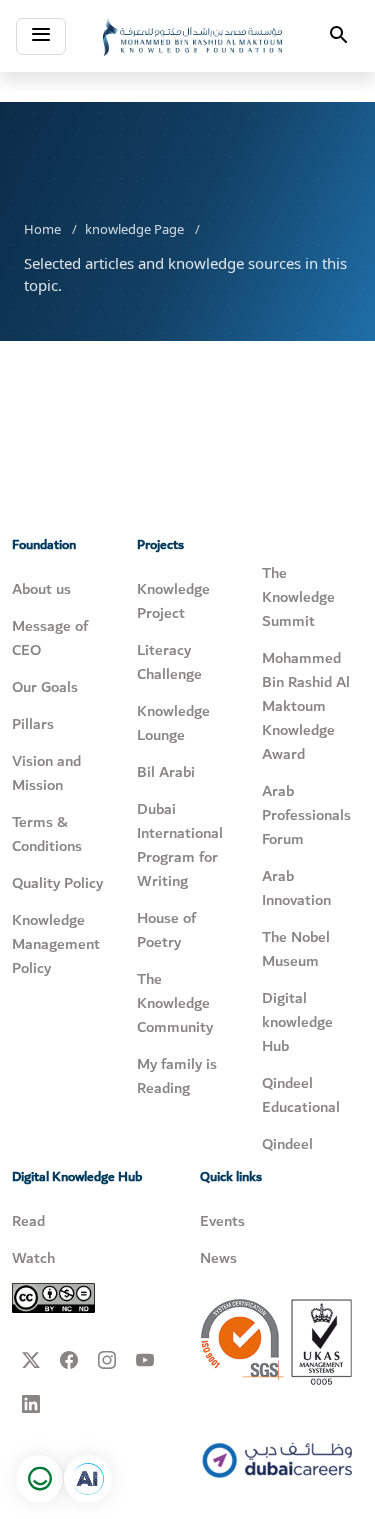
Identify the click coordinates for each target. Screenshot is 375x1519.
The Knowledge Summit (298, 597)
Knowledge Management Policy (56, 944)
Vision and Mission (46, 773)
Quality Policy (57, 883)
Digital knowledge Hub (297, 1022)
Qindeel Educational (301, 1095)
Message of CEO (50, 638)
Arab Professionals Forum (306, 815)
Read (28, 1221)
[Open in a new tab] (88, 1479)
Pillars (33, 724)
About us (41, 589)
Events (222, 1221)
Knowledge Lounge (173, 723)
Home (42, 229)
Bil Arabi (166, 772)
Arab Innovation (296, 888)
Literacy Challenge (169, 662)
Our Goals (45, 687)
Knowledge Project (173, 601)
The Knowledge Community (175, 1003)
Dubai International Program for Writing (180, 845)
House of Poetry (166, 930)
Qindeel (287, 1144)
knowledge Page (134, 229)
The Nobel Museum (296, 949)
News (218, 1258)
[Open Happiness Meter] (40, 1479)
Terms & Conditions (47, 834)
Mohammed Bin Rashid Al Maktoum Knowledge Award (306, 706)
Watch (33, 1258)
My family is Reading (177, 1076)
